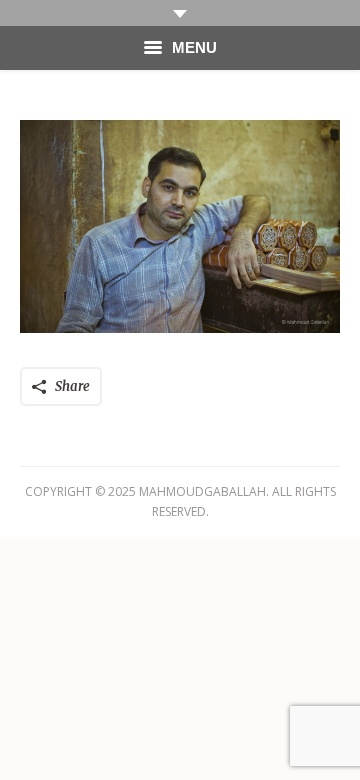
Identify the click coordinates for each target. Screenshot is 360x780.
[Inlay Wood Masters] (180, 226)
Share (72, 386)
